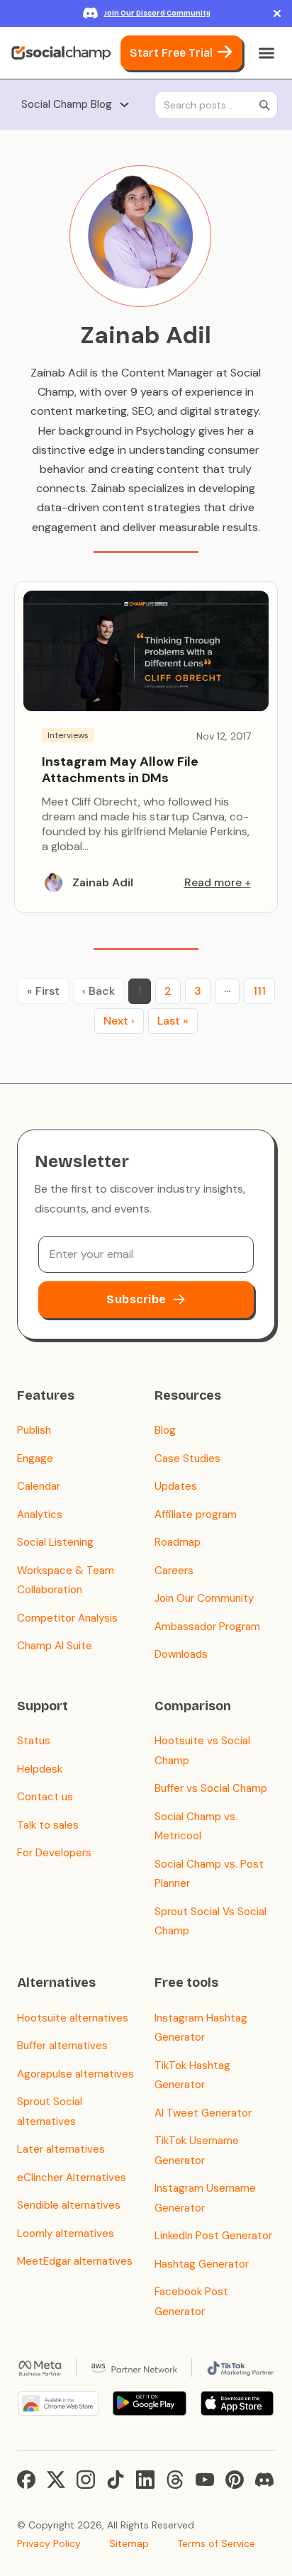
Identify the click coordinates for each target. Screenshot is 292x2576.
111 (259, 991)
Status (34, 1741)
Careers (174, 1571)
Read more (213, 882)
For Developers (54, 1853)
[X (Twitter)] (56, 2480)
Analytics (40, 1515)
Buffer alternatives (62, 2046)
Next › (119, 1021)
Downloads (181, 1654)
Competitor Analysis (67, 1618)
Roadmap (178, 1542)
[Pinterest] (235, 2480)
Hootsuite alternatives (73, 2018)
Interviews (68, 735)
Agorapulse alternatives (75, 2074)
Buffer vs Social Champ (211, 1788)
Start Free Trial (171, 53)
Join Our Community (204, 1598)
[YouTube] (205, 2480)
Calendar (39, 1486)
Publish (34, 1430)
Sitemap (129, 2543)
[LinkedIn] (145, 2480)
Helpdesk (40, 1769)
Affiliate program (196, 1515)
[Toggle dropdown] (124, 105)
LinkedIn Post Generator (213, 2236)
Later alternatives (61, 2149)
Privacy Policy (49, 2543)
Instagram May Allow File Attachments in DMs (120, 770)
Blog (165, 1430)
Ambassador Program (207, 1627)
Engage (35, 1459)
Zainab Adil (103, 882)
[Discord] (264, 2480)
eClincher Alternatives (72, 2178)
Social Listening (55, 1542)
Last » (173, 1021)
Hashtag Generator (202, 2264)
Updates (176, 1486)
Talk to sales (48, 1825)
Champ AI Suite (55, 1646)
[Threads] (175, 2480)
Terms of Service (216, 2543)
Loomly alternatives (66, 2234)
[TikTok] (116, 2480)
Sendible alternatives (69, 2205)
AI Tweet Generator (203, 2113)
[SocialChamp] (61, 53)
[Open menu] (266, 53)
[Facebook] (26, 2480)
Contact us (45, 1797)
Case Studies (187, 1459)
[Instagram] (86, 2480)
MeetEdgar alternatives (75, 2261)
